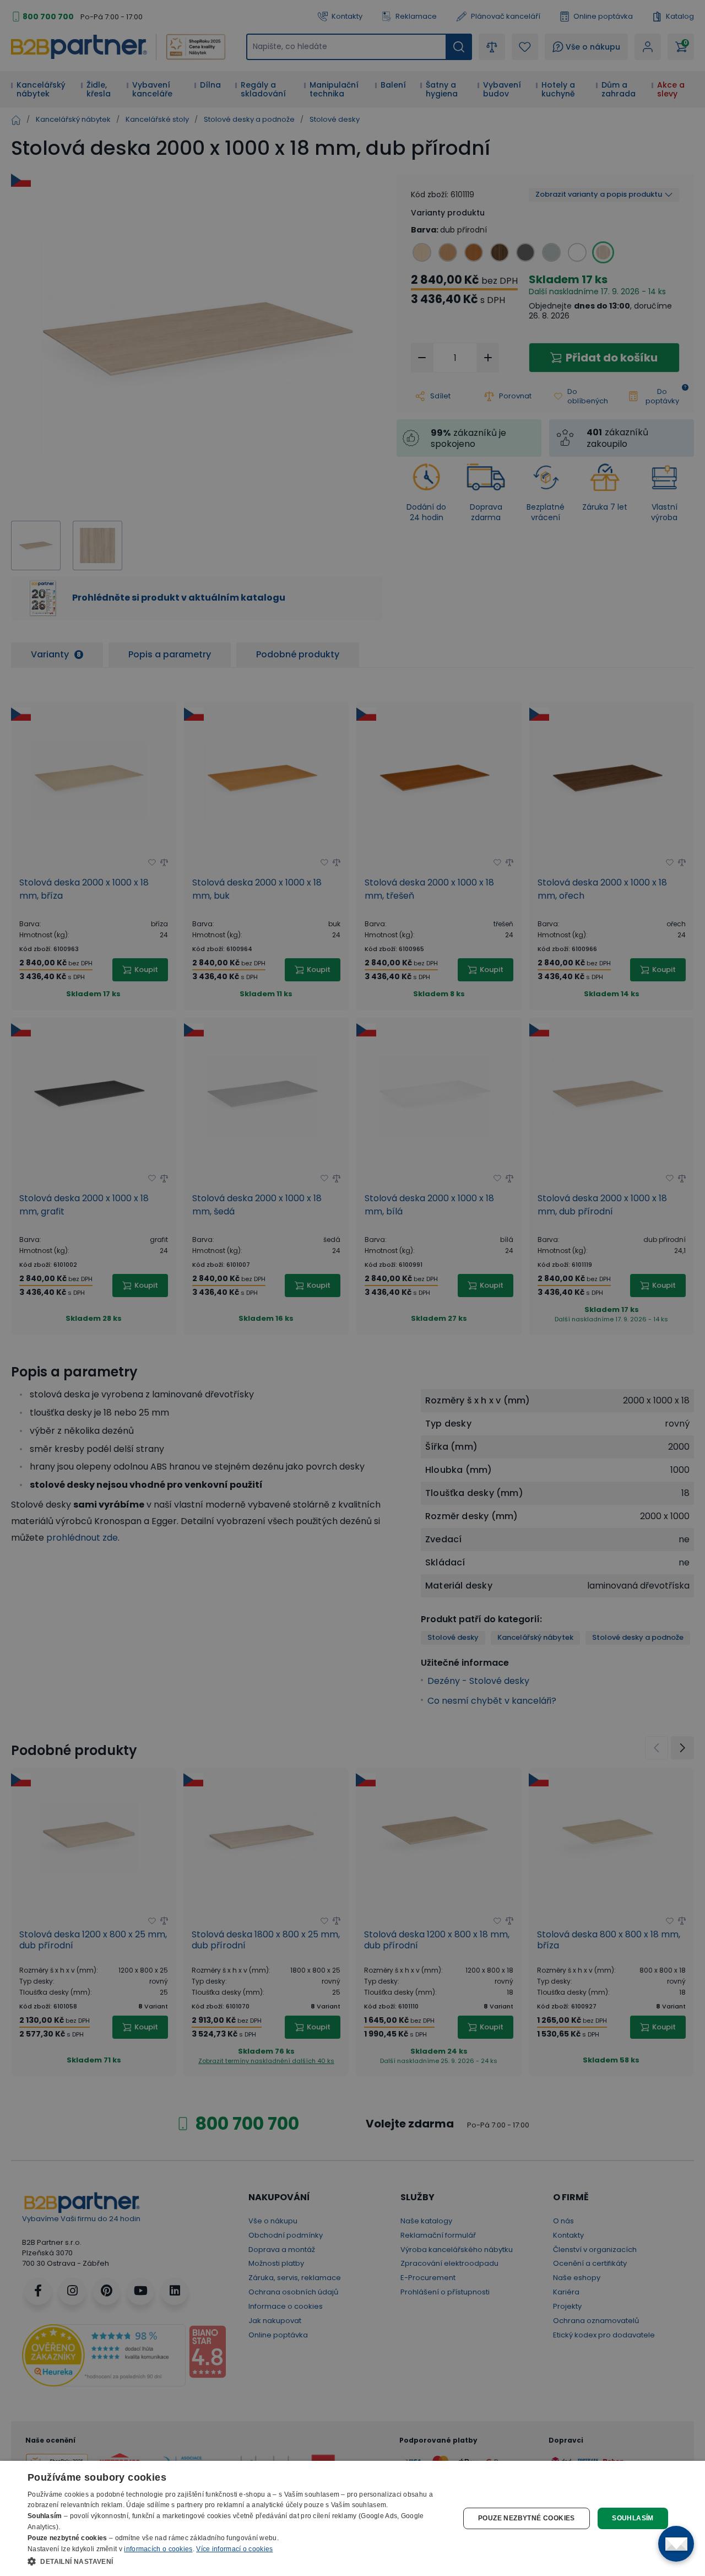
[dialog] (352, 2518)
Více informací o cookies (234, 2549)
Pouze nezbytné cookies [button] (527, 2518)
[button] (237, 2561)
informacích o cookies (158, 2549)
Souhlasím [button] (633, 2518)
